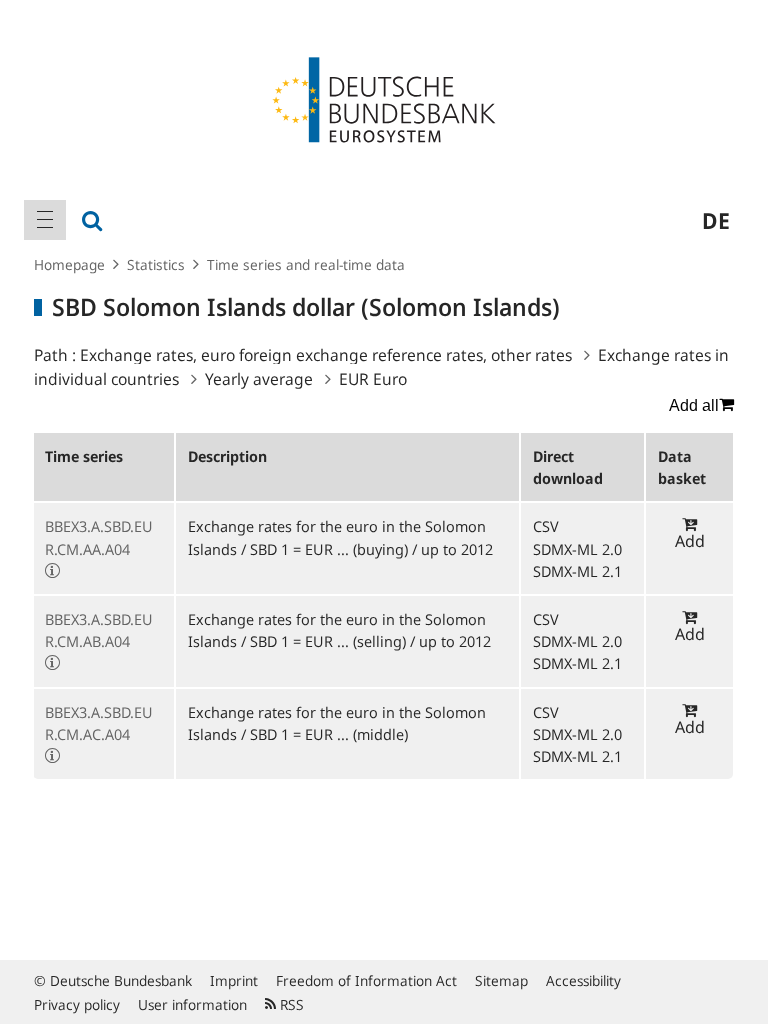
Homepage (69, 264)
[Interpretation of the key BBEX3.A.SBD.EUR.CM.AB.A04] (52, 663)
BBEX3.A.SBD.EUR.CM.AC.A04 (99, 723)
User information (192, 1004)
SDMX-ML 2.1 (577, 571)
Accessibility (583, 980)
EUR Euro (373, 379)
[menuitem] (45, 220)
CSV (546, 526)
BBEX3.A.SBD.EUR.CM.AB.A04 (99, 630)
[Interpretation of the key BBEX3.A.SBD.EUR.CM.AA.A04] (52, 571)
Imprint (234, 980)
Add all (694, 405)
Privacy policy (77, 1004)
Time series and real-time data (306, 264)
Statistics (156, 264)
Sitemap (501, 980)
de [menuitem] (716, 220)
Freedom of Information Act (366, 980)
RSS (290, 1004)
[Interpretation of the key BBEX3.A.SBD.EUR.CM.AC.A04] (52, 756)
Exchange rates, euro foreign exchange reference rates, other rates (326, 355)
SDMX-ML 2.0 (577, 549)
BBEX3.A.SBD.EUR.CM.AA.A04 (99, 537)
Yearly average (259, 379)
